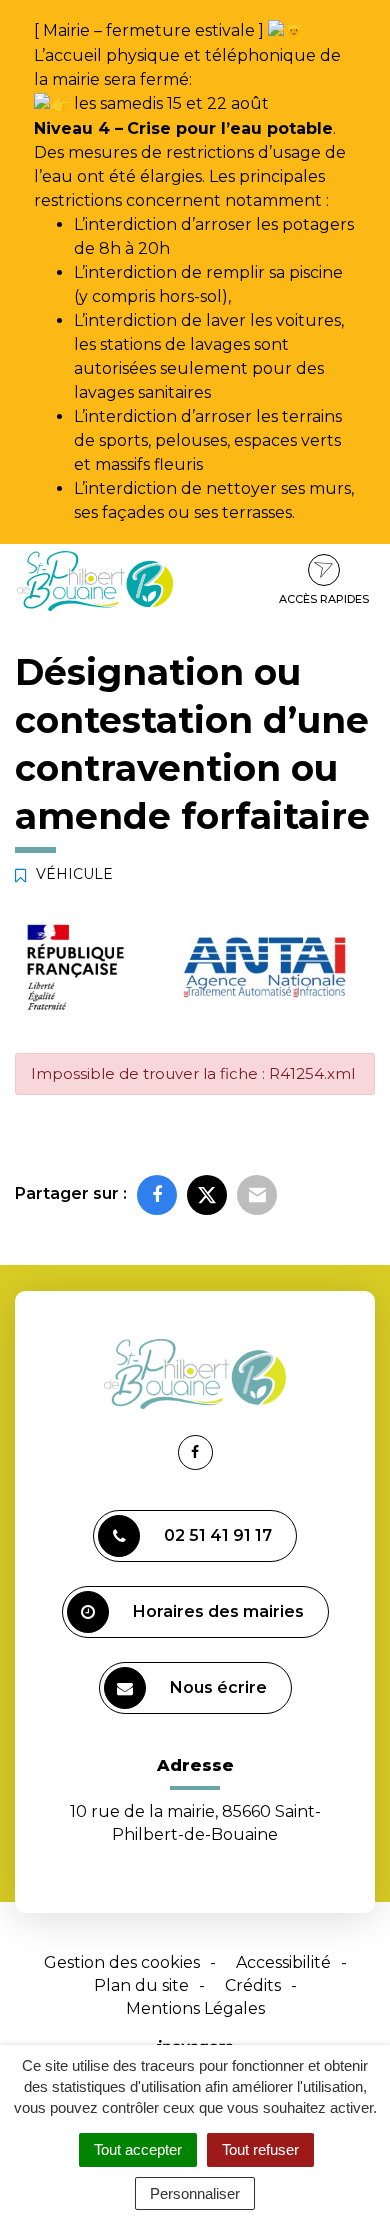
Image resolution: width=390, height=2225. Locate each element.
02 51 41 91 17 (218, 1535)
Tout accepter (138, 2149)
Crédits (253, 1985)
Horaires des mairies (218, 1611)
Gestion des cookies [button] (122, 1962)
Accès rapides (324, 599)
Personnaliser (195, 2193)
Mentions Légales (195, 2008)
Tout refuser (260, 2149)
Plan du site (141, 1985)
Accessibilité (283, 1962)
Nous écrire (218, 1687)
